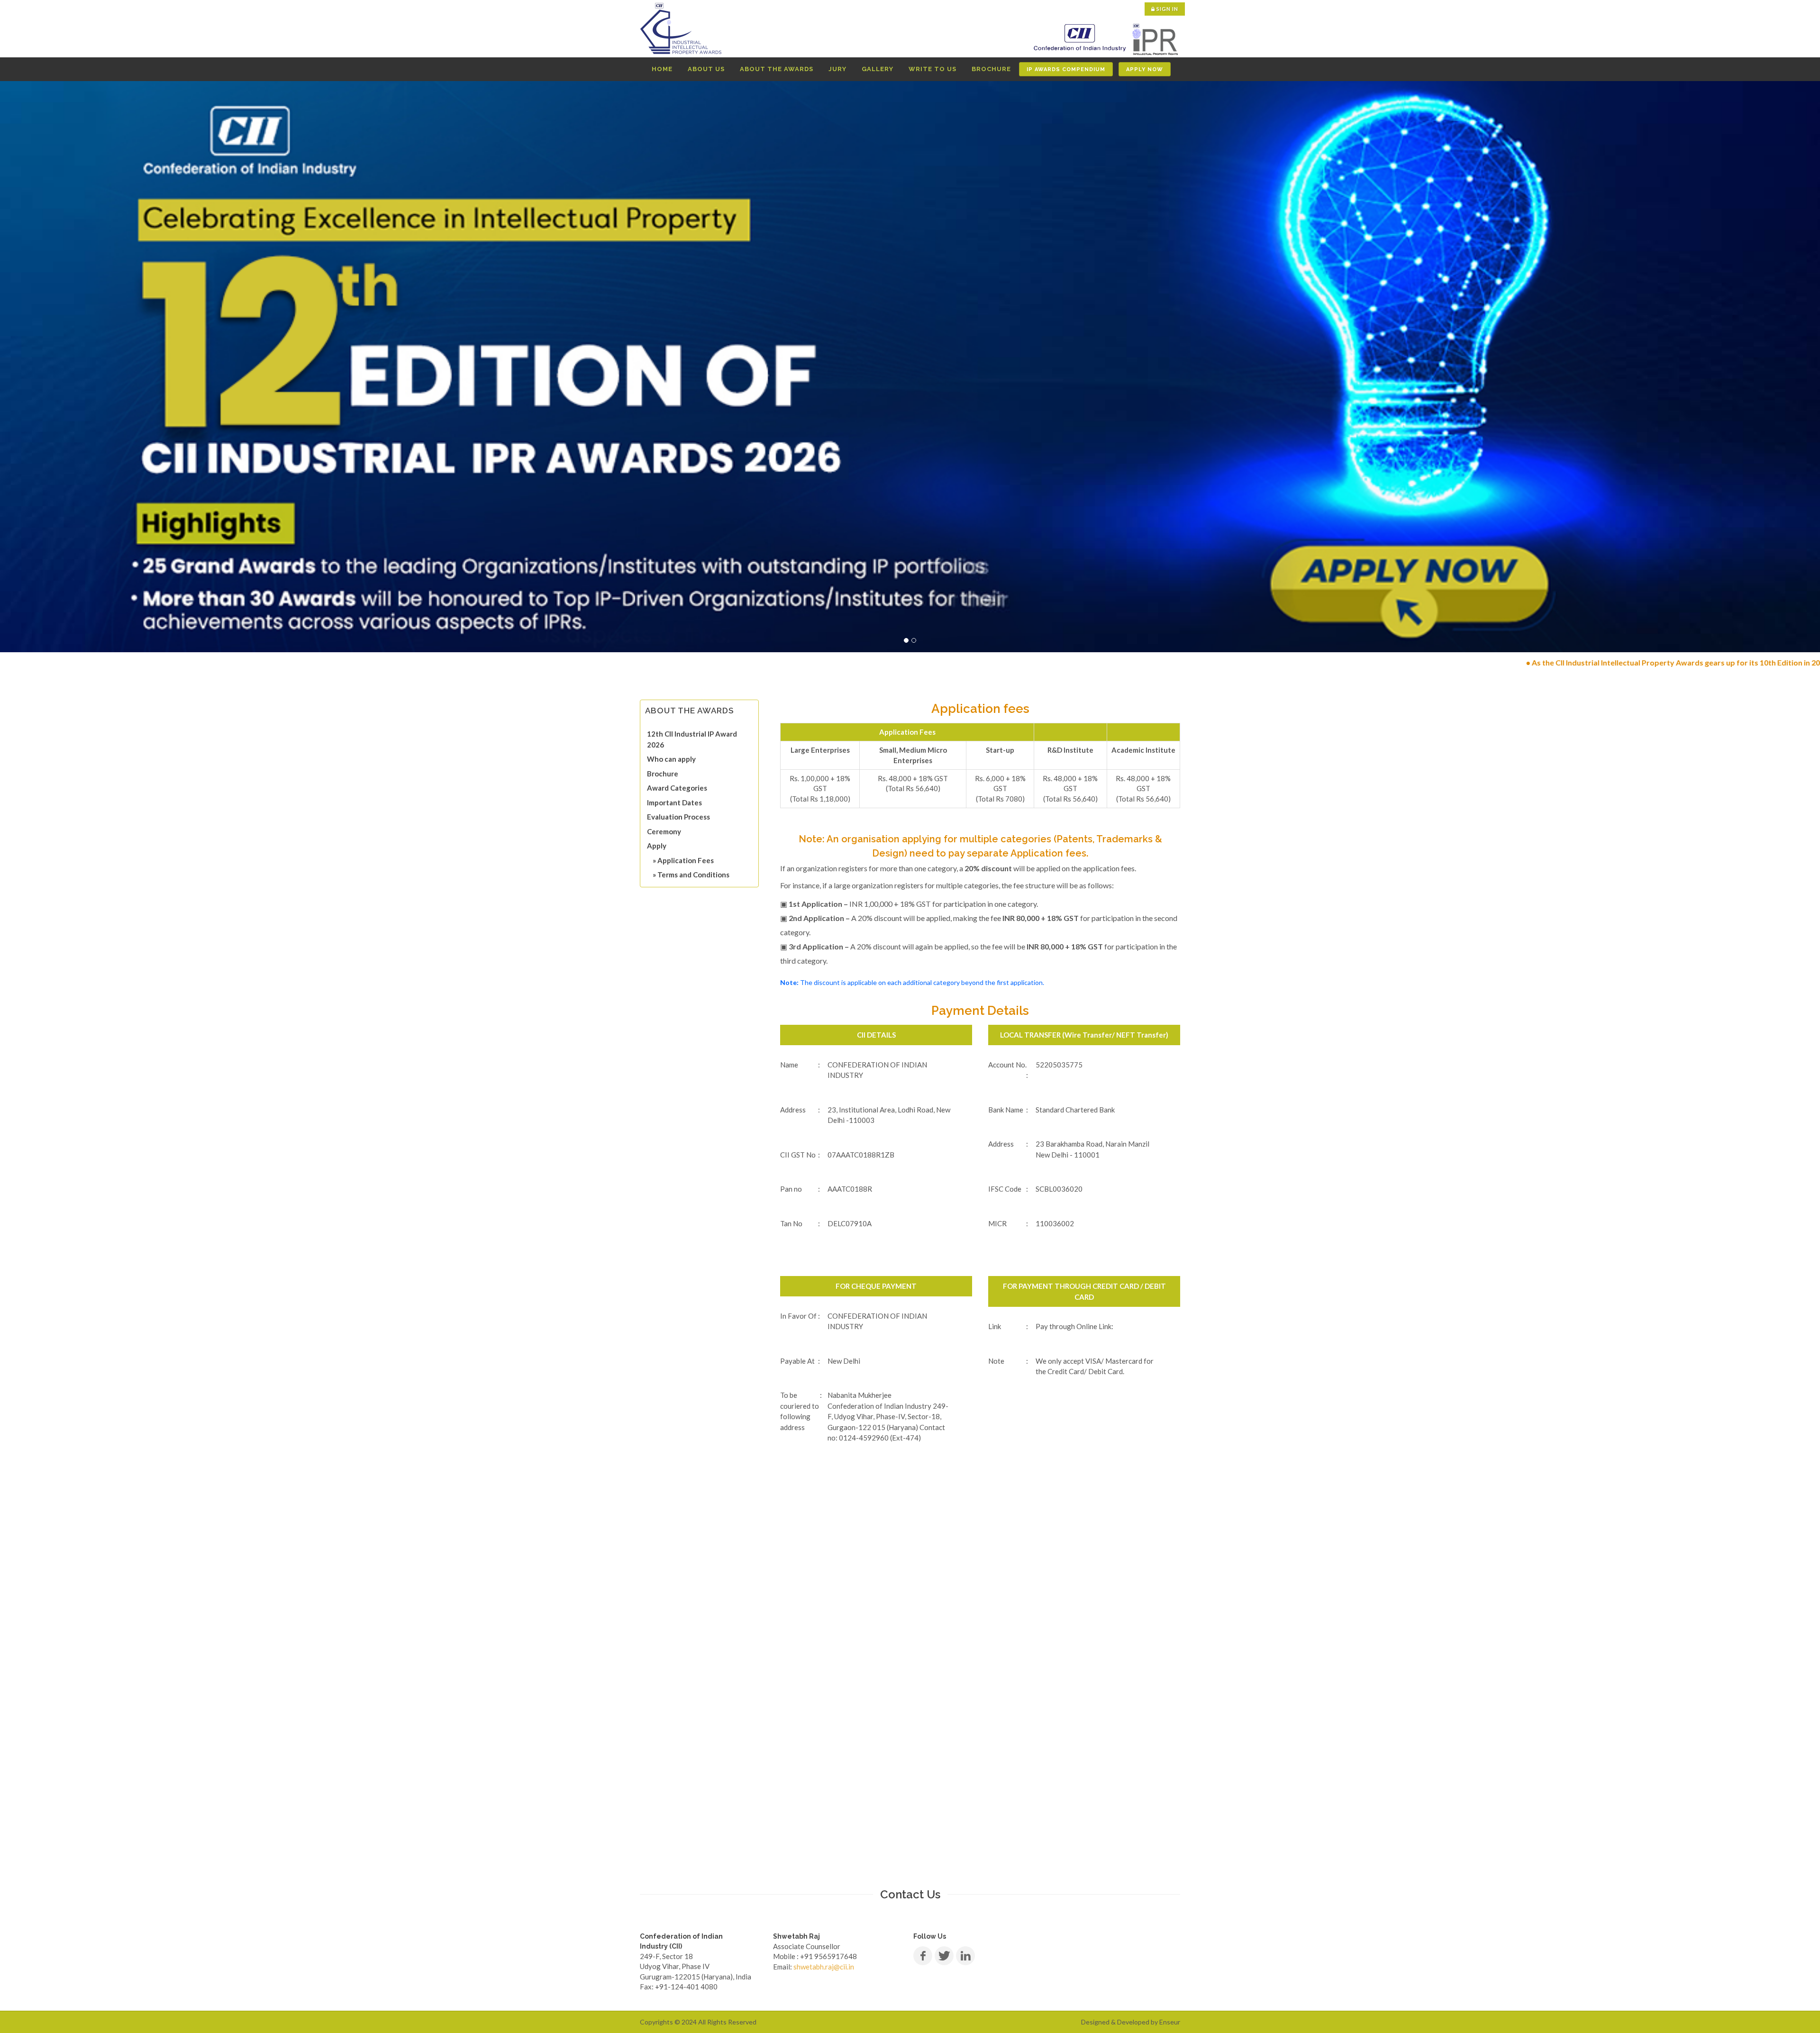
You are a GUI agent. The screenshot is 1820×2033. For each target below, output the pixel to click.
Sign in (1167, 9)
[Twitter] (944, 1956)
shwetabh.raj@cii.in (824, 1967)
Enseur (1170, 2022)
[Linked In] (965, 1956)
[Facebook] (923, 1956)
